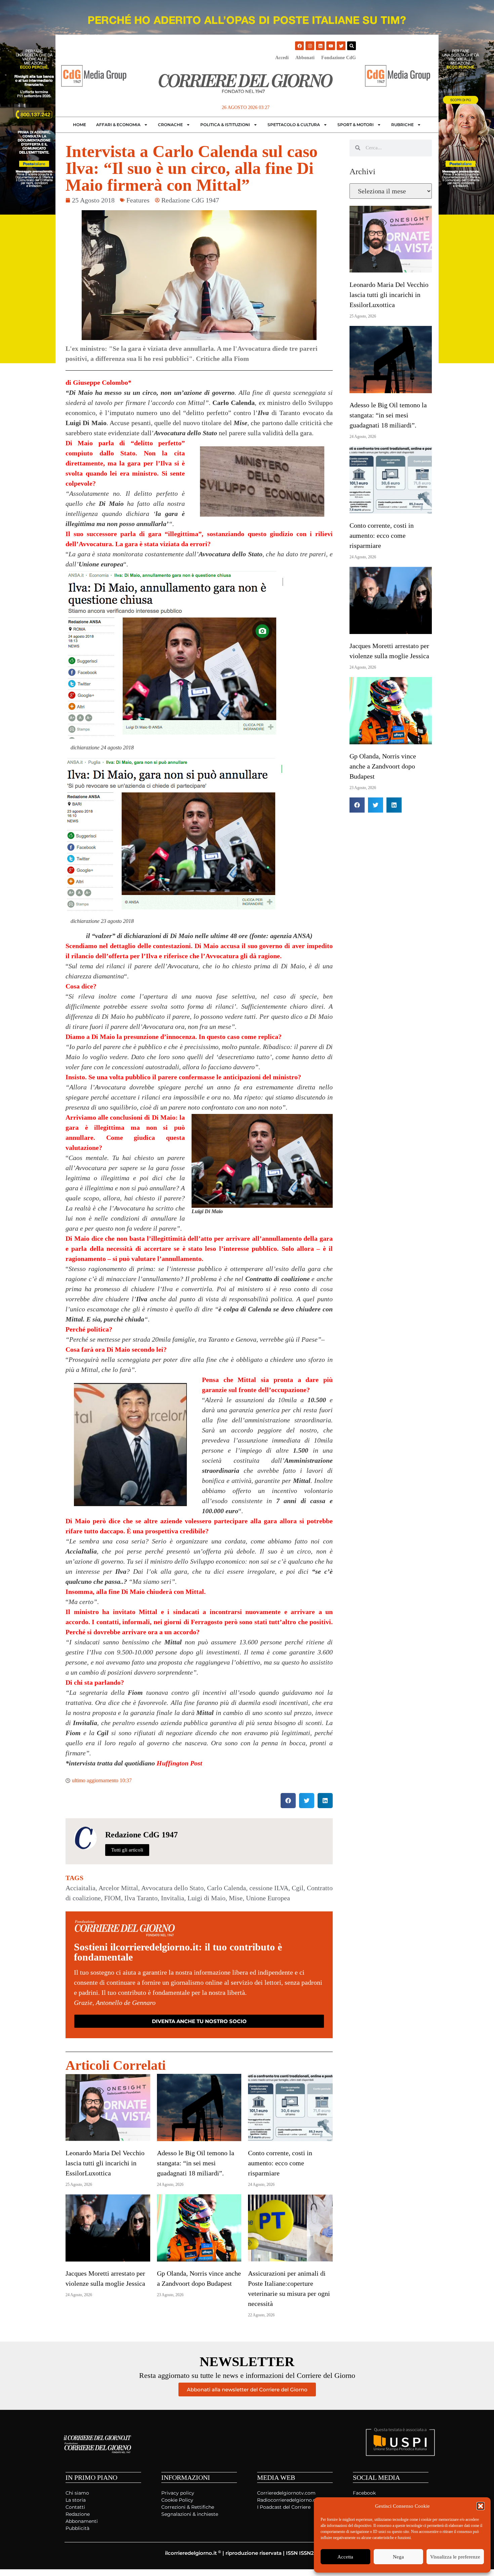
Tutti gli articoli (127, 1850)
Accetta (345, 2557)
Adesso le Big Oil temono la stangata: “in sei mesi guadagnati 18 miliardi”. (196, 2163)
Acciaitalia (80, 1888)
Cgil (298, 1888)
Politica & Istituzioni (225, 125)
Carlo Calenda (227, 1888)
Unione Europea (268, 1898)
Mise (236, 1898)
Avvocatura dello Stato (172, 1888)
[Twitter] (341, 46)
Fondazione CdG (339, 58)
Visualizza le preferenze (455, 2557)
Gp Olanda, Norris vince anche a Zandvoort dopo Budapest (383, 766)
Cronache (170, 125)
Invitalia (173, 1898)
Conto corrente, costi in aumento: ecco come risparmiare (280, 2163)
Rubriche (402, 125)
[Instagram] (310, 46)
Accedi (282, 58)
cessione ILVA (269, 1888)
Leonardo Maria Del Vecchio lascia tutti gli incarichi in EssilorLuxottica (105, 2163)
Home (79, 125)
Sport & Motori (356, 125)
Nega (398, 2557)
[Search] (352, 46)
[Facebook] (299, 46)
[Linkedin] (320, 46)
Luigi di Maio (207, 1898)
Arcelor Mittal (118, 1888)
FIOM (113, 1898)
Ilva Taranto (141, 1898)
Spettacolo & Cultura (294, 125)
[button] (481, 2506)
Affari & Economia (118, 125)
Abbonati (305, 58)
